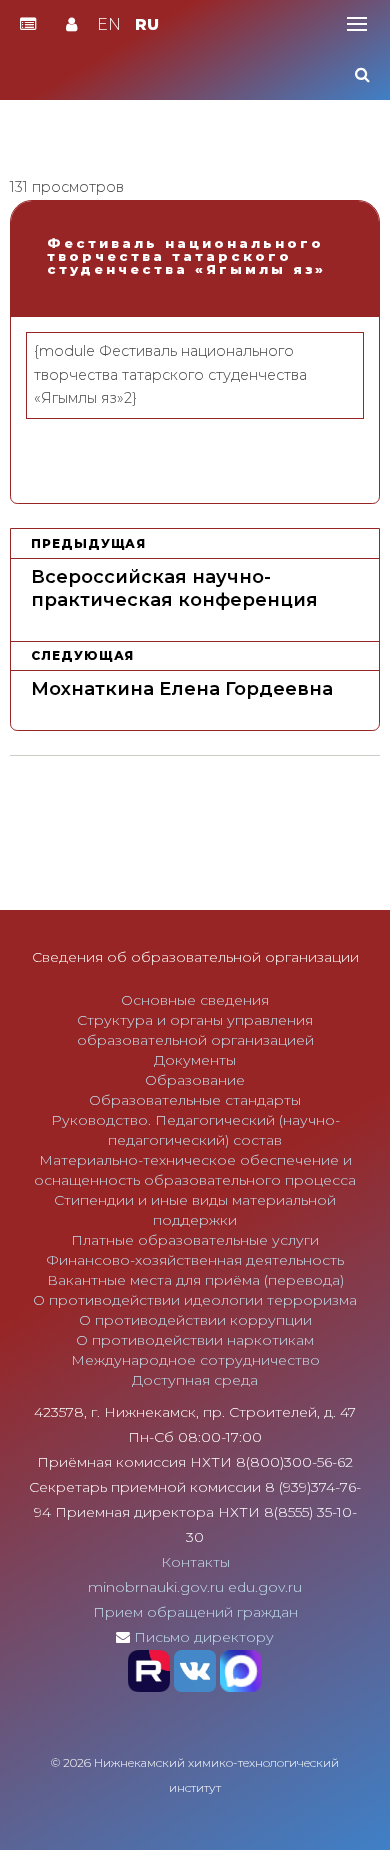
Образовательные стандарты (195, 1100)
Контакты (195, 1562)
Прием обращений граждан (195, 1612)
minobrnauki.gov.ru (156, 1587)
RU (147, 24)
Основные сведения (195, 1000)
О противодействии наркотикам (195, 1340)
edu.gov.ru (265, 1587)
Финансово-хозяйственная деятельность (195, 1260)
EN (109, 24)
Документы (195, 1060)
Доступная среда (195, 1380)
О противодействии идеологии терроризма (195, 1300)
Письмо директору (204, 1637)
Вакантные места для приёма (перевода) (195, 1280)
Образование (195, 1080)
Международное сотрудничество (195, 1360)
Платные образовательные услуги (195, 1240)
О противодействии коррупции (195, 1320)
